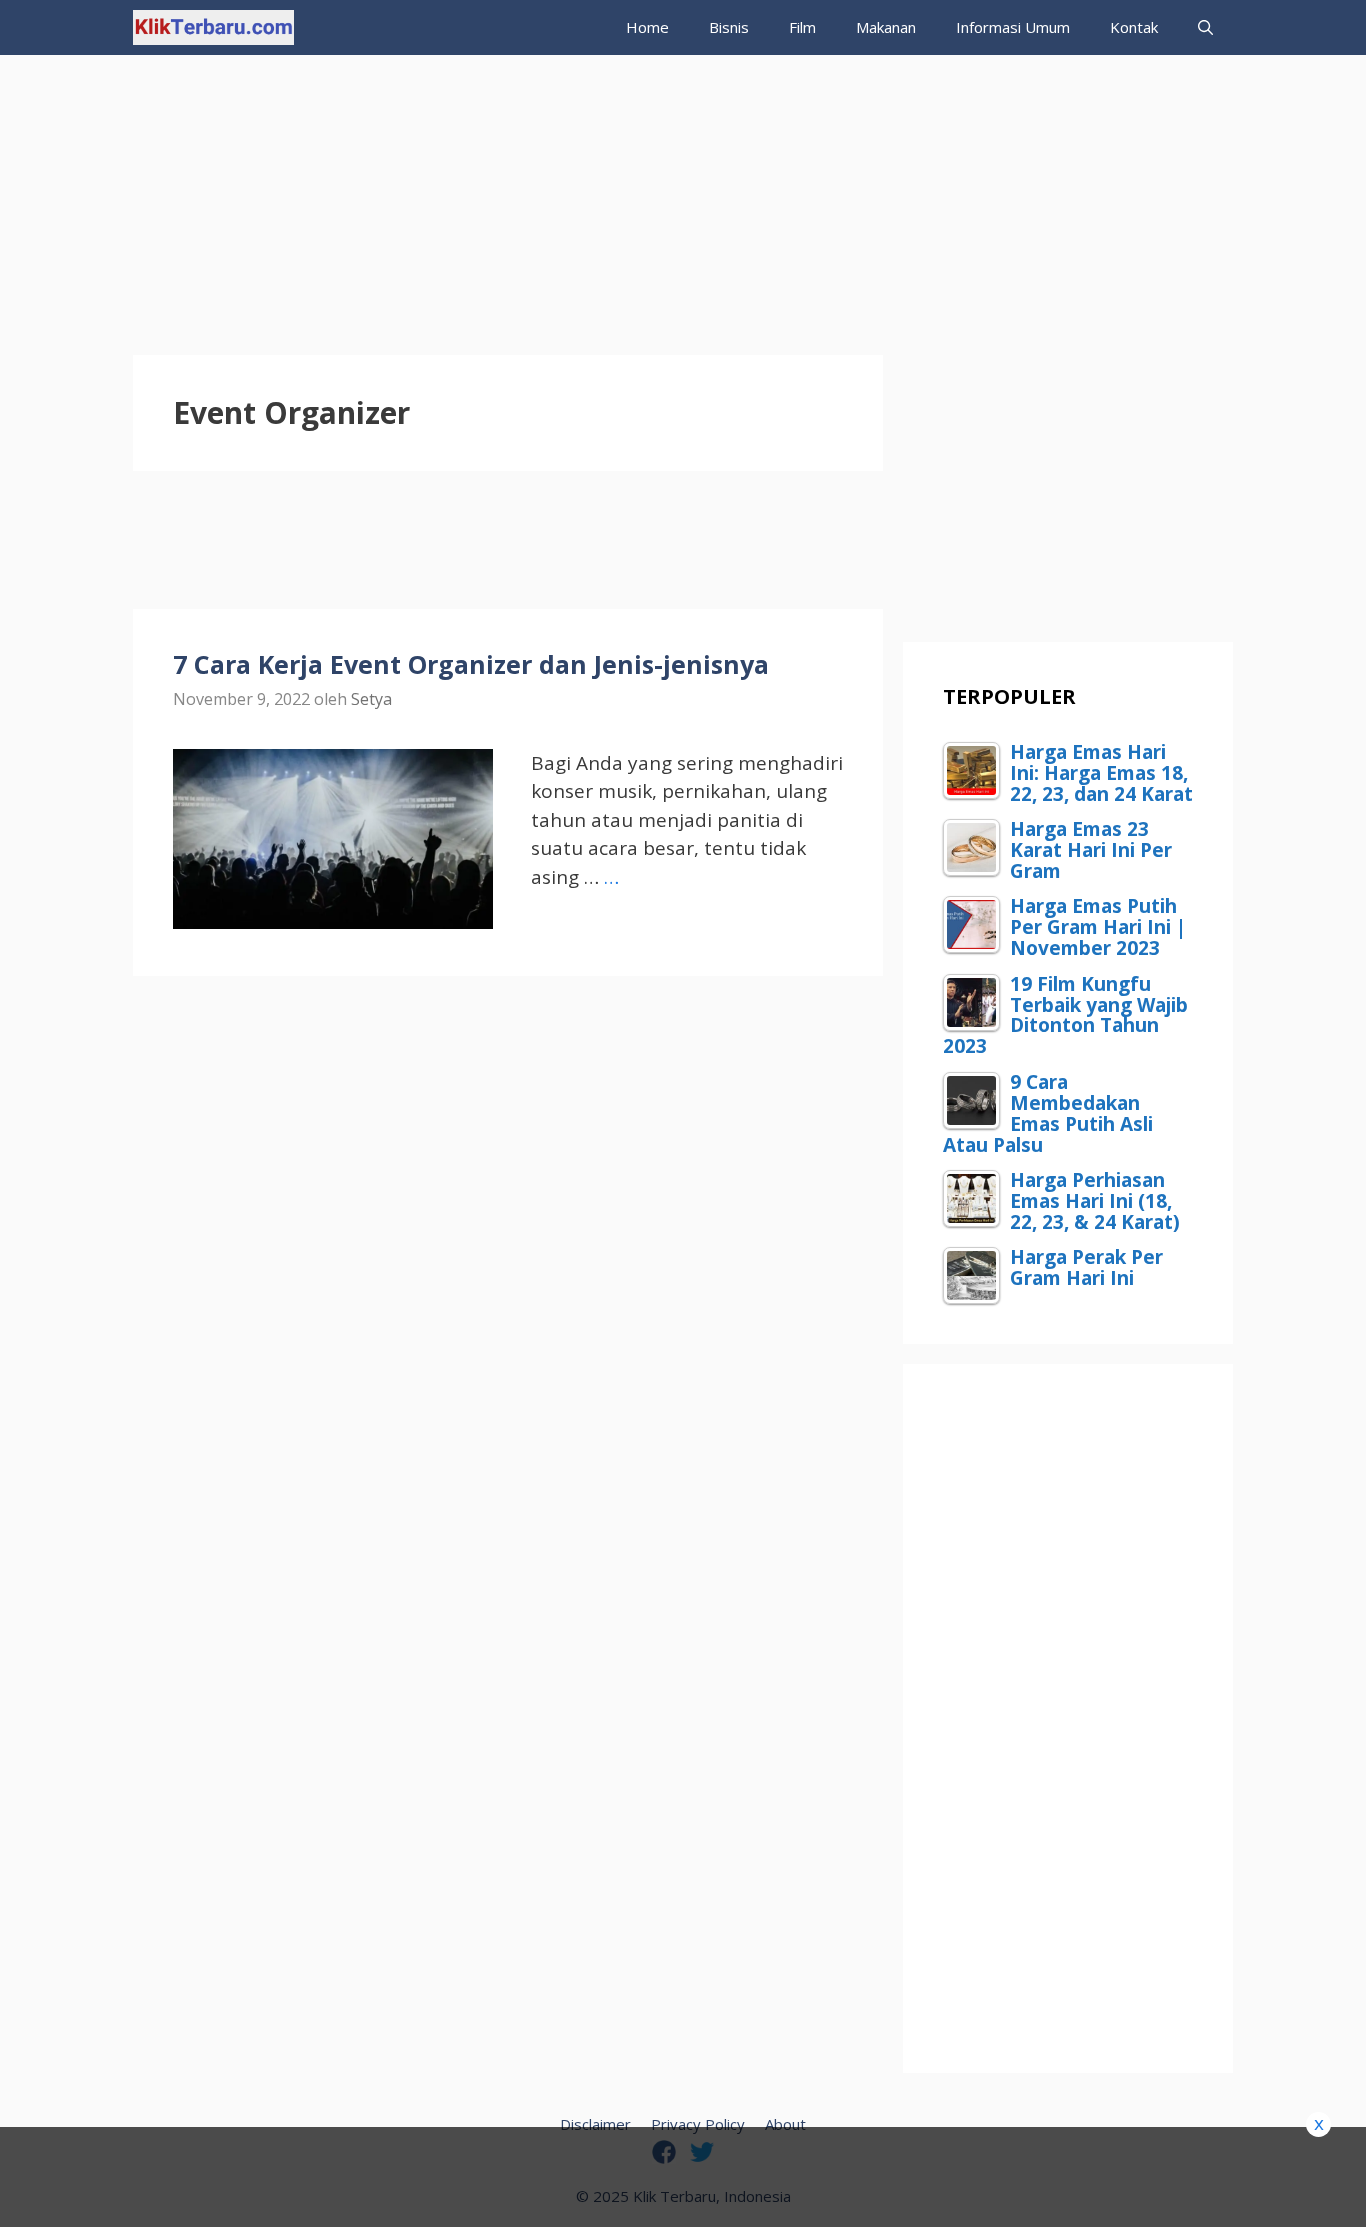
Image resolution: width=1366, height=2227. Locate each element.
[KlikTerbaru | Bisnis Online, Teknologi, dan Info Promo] (213, 27)
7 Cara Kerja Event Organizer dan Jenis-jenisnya (471, 664)
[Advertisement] (683, 195)
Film (802, 27)
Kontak (1134, 27)
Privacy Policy (698, 2124)
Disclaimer (595, 2124)
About (785, 2124)
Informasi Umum (1013, 27)
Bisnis (729, 27)
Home (647, 27)
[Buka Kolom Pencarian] (1205, 27)
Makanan (886, 27)
